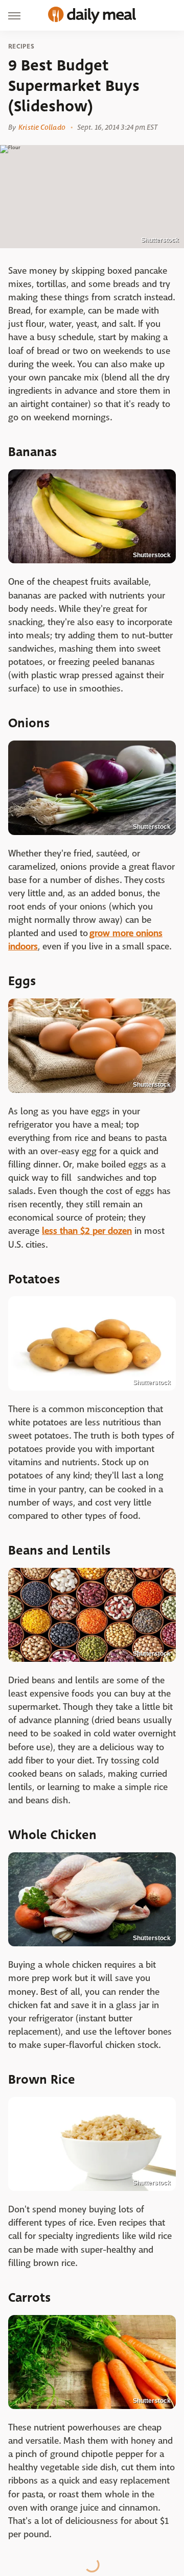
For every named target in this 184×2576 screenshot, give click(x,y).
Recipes (21, 46)
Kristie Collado (42, 127)
